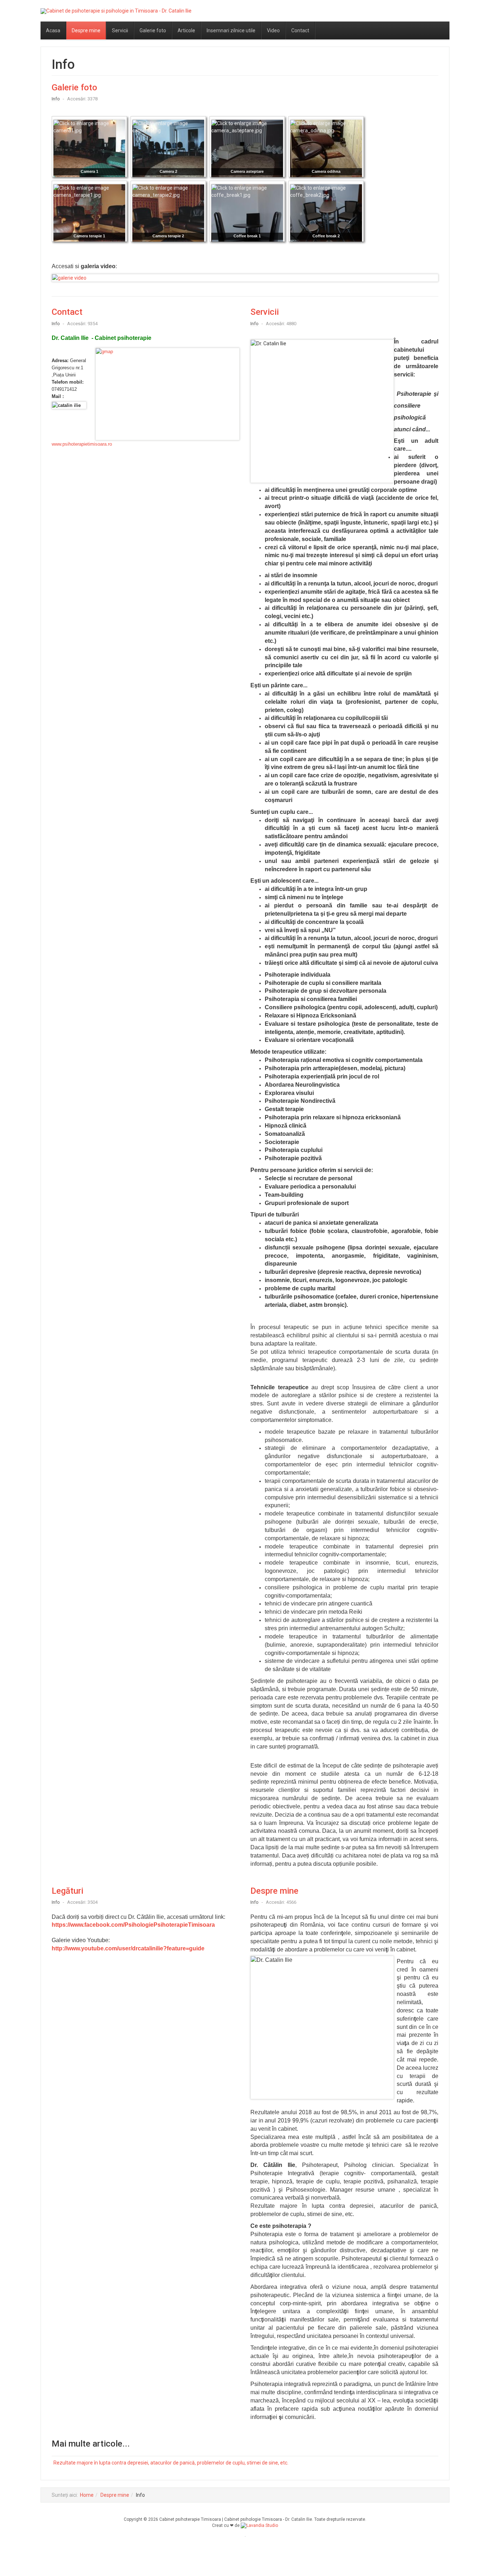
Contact (300, 30)
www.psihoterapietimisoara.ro (82, 444)
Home (87, 2495)
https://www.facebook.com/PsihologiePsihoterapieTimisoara (133, 1925)
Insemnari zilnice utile (231, 30)
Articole (186, 30)
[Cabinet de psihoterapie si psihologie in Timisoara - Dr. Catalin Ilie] (116, 11)
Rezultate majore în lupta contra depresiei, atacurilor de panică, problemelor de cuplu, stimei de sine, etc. (171, 2463)
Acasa (53, 30)
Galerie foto (153, 30)
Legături (67, 1891)
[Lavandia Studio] (259, 2525)
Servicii (120, 30)
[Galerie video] (245, 278)
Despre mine (86, 30)
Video (273, 30)
